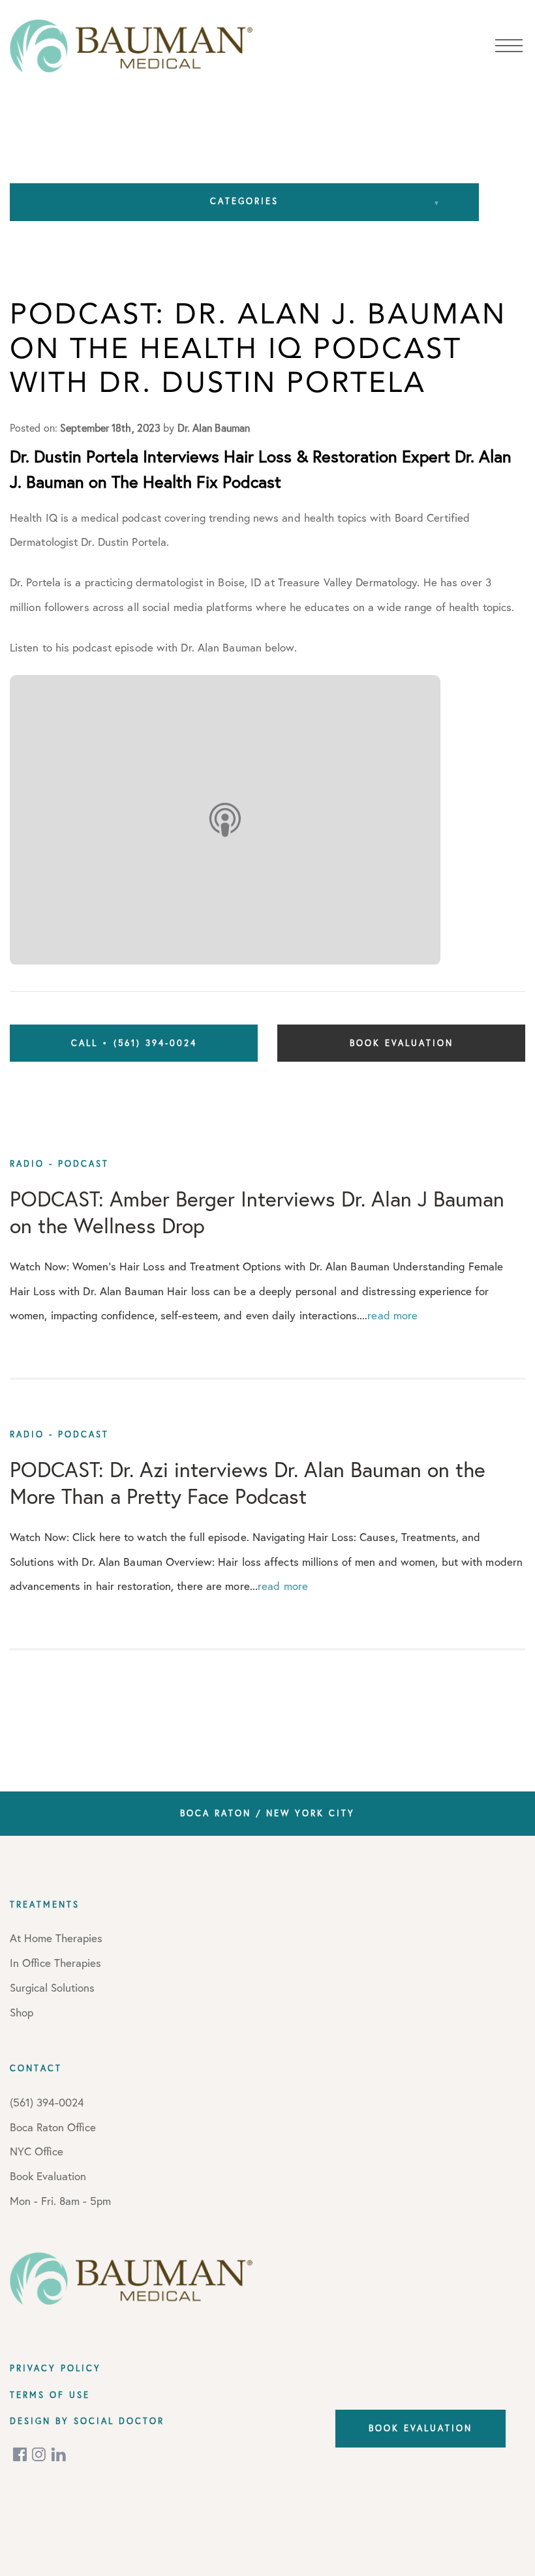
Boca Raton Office (53, 2127)
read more (392, 1315)
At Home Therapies (56, 1938)
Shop (22, 2012)
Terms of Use (50, 2395)
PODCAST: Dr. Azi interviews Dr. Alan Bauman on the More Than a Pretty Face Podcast (248, 1483)
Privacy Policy (55, 2368)
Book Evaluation (402, 1043)
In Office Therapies (55, 1963)
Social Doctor (119, 2421)
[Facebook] (21, 2454)
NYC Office (37, 2151)
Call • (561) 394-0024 (134, 1043)
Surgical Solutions (52, 1987)
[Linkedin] (59, 2454)
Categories (244, 201)
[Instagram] (40, 2454)
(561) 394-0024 (47, 2102)
